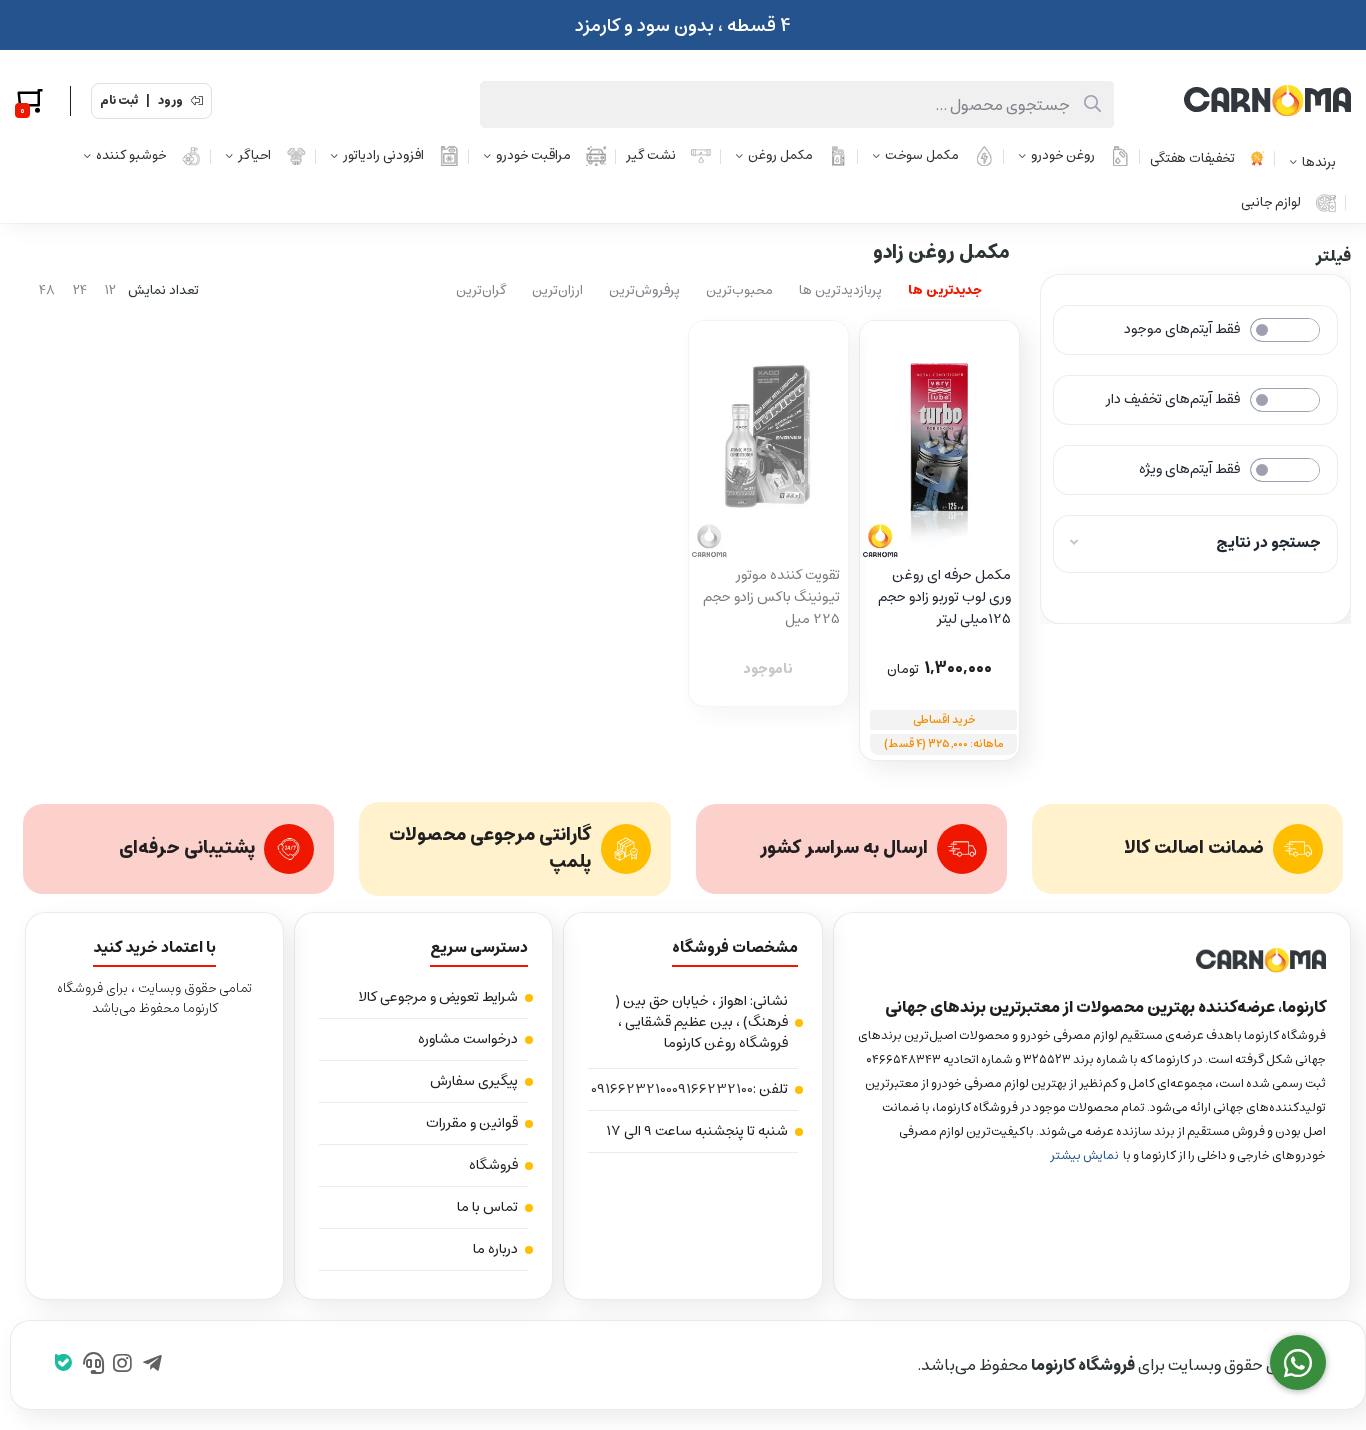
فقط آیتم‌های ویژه (1189, 469)
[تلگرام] (152, 1365)
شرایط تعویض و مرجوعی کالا (438, 997)
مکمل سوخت (922, 155)
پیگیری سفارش (474, 1081)
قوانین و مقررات (472, 1123)
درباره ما (495, 1249)
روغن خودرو (1063, 155)
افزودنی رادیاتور (383, 155)
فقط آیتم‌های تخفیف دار (1173, 399)
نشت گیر (651, 155)
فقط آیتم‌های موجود (1182, 329)
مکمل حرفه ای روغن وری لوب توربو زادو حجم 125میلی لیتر (944, 597)
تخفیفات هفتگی (1192, 158)
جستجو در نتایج (1268, 542)
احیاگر (254, 155)
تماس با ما (487, 1207)
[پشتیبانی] (93, 1365)
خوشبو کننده (131, 155)
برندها (1319, 162)
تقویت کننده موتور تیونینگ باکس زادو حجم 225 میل (771, 597)
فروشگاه (493, 1165)
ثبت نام (119, 101)
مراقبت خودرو (533, 155)
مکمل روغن (780, 155)
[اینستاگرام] (122, 1365)
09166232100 (712, 1089)
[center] (1092, 104)
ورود (170, 101)
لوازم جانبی (1271, 202)
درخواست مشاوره (468, 1039)
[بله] (63, 1365)
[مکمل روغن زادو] (1092, 961)
